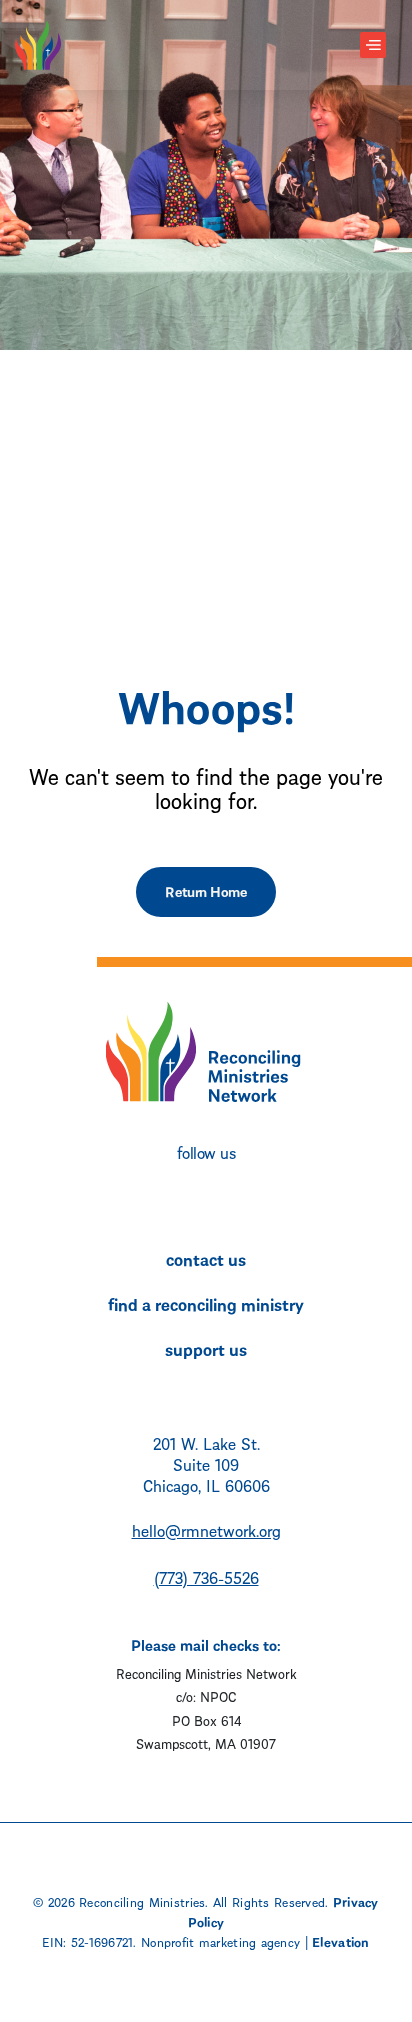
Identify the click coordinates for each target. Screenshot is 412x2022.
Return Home (205, 890)
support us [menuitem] (206, 1348)
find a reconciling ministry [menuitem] (206, 1303)
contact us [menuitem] (206, 1258)
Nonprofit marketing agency (220, 1941)
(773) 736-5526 (206, 1576)
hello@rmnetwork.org (206, 1529)
